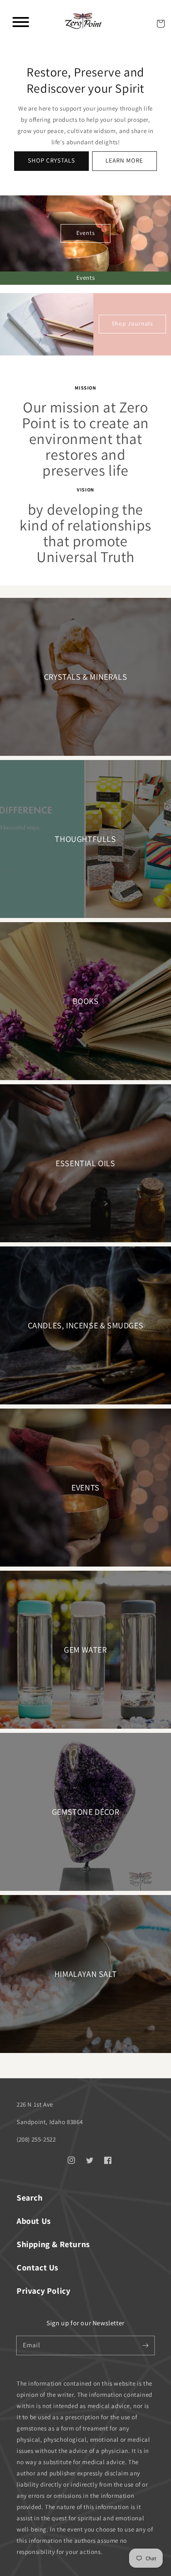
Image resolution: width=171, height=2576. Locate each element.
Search (30, 2198)
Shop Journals (132, 323)
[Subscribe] (145, 2345)
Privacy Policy (43, 2291)
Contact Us (38, 2268)
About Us (34, 2221)
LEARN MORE (124, 160)
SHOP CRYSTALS (51, 160)
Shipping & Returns (53, 2244)
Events (86, 233)
